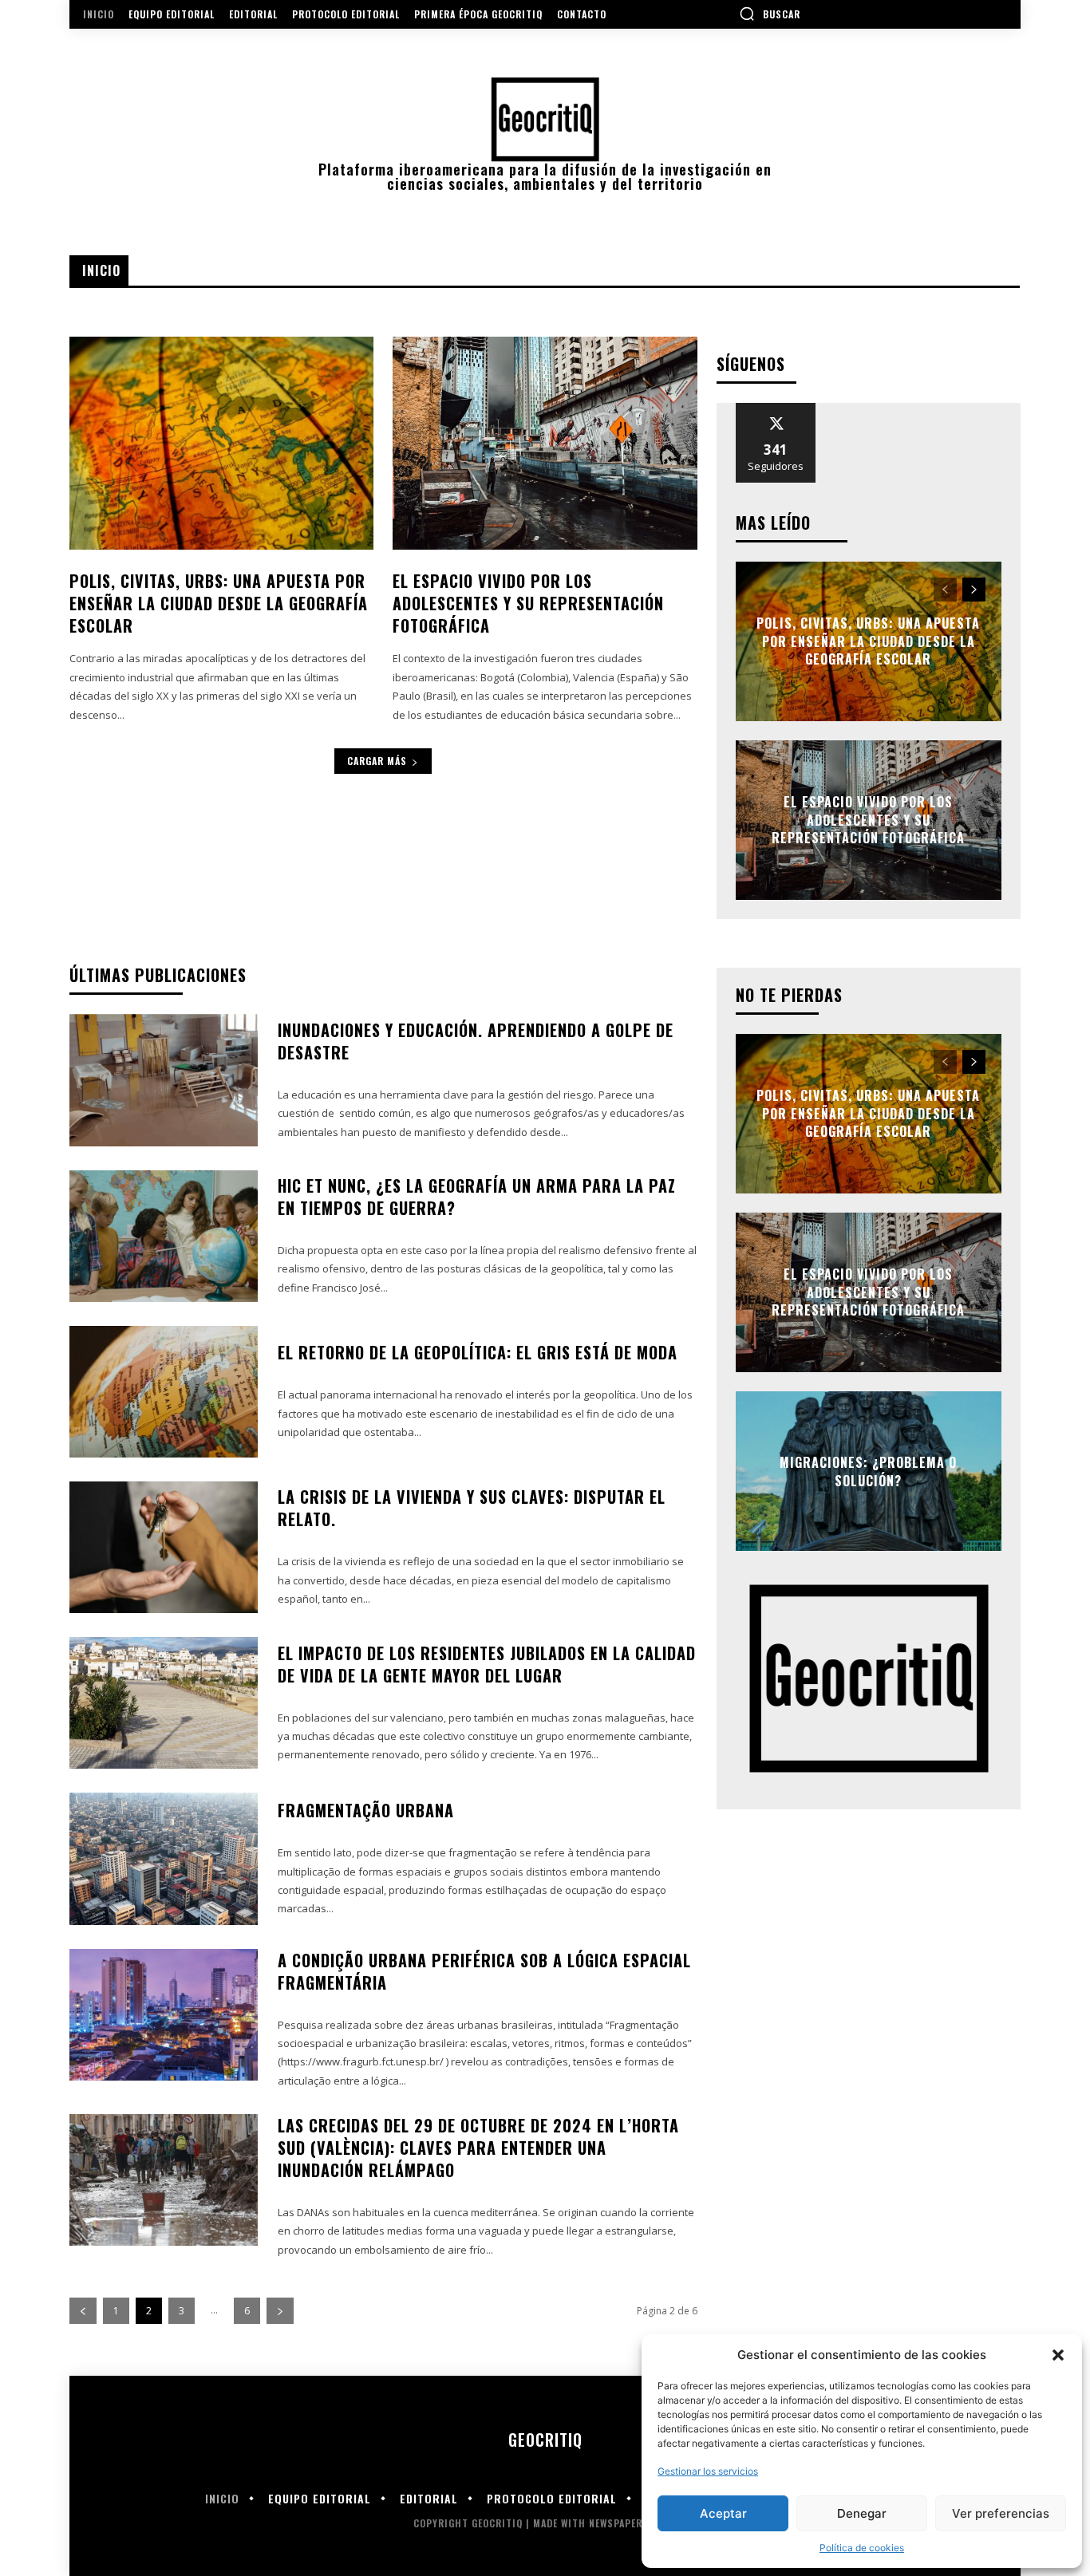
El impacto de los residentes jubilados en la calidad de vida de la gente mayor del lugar (487, 1664)
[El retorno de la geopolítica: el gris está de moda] (164, 1392)
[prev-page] (945, 590)
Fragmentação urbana (366, 1810)
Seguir (776, 409)
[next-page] (974, 590)
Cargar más (377, 761)
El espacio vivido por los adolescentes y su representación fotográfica (528, 603)
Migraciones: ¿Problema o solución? (868, 1471)
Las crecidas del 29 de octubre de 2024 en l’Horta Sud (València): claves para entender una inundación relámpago (478, 2148)
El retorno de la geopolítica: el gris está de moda (478, 1352)
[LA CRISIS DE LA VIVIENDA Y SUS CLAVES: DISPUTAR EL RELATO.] (164, 1547)
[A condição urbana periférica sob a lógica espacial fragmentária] (164, 2015)
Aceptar (723, 2513)
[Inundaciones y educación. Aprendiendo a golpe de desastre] (164, 1080)
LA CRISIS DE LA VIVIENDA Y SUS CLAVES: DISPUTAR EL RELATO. (472, 1508)
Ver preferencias (1001, 2513)
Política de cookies (862, 2548)
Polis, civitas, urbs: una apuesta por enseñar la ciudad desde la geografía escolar (219, 603)
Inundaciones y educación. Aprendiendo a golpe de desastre (476, 1041)
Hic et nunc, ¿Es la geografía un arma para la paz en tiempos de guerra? (477, 1197)
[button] (1058, 2355)
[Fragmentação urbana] (164, 1858)
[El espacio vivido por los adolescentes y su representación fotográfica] (545, 443)
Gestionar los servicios (708, 2471)
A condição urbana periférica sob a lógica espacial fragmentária (484, 1971)
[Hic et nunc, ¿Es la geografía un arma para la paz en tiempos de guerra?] (164, 1236)
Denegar (862, 2513)
